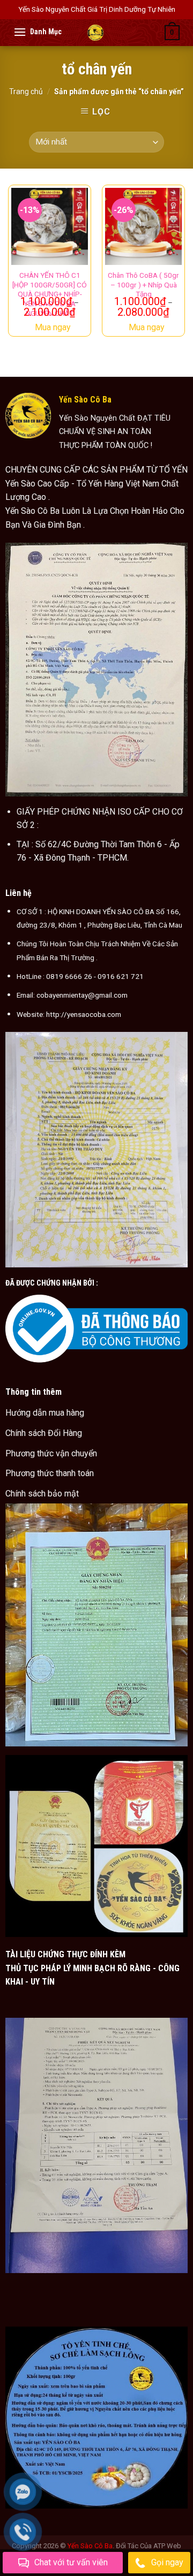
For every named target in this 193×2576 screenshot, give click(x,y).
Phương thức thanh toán (50, 1473)
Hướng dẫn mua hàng (45, 1413)
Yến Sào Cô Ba (90, 2546)
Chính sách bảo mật (42, 1494)
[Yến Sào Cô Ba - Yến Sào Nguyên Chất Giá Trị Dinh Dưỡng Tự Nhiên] (95, 33)
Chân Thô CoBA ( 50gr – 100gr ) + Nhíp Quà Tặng (143, 284)
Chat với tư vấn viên (71, 2562)
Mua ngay (53, 327)
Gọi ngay (167, 2562)
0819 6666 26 (69, 976)
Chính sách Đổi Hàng (44, 1433)
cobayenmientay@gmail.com (82, 995)
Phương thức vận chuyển (51, 1453)
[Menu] (20, 32)
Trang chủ (26, 92)
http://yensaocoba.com (84, 1014)
